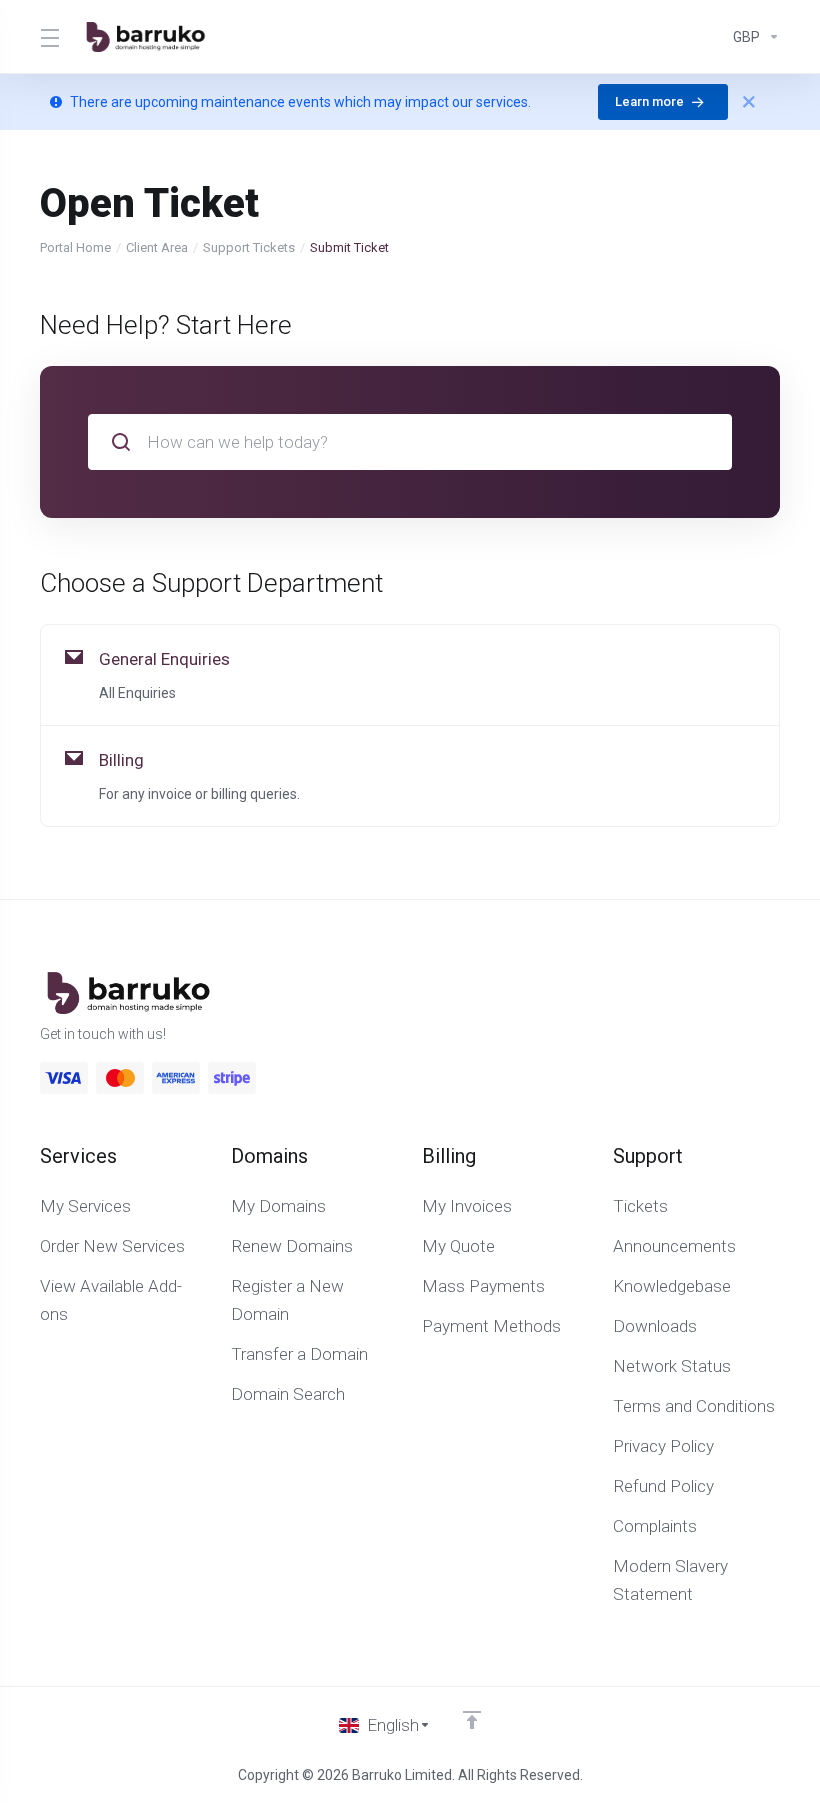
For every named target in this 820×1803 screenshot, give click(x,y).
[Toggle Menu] (48, 37)
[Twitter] (748, 1009)
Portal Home (75, 247)
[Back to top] (472, 1720)
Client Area (157, 247)
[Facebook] (716, 1009)
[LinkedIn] (780, 1009)
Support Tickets (249, 247)
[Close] (749, 102)
